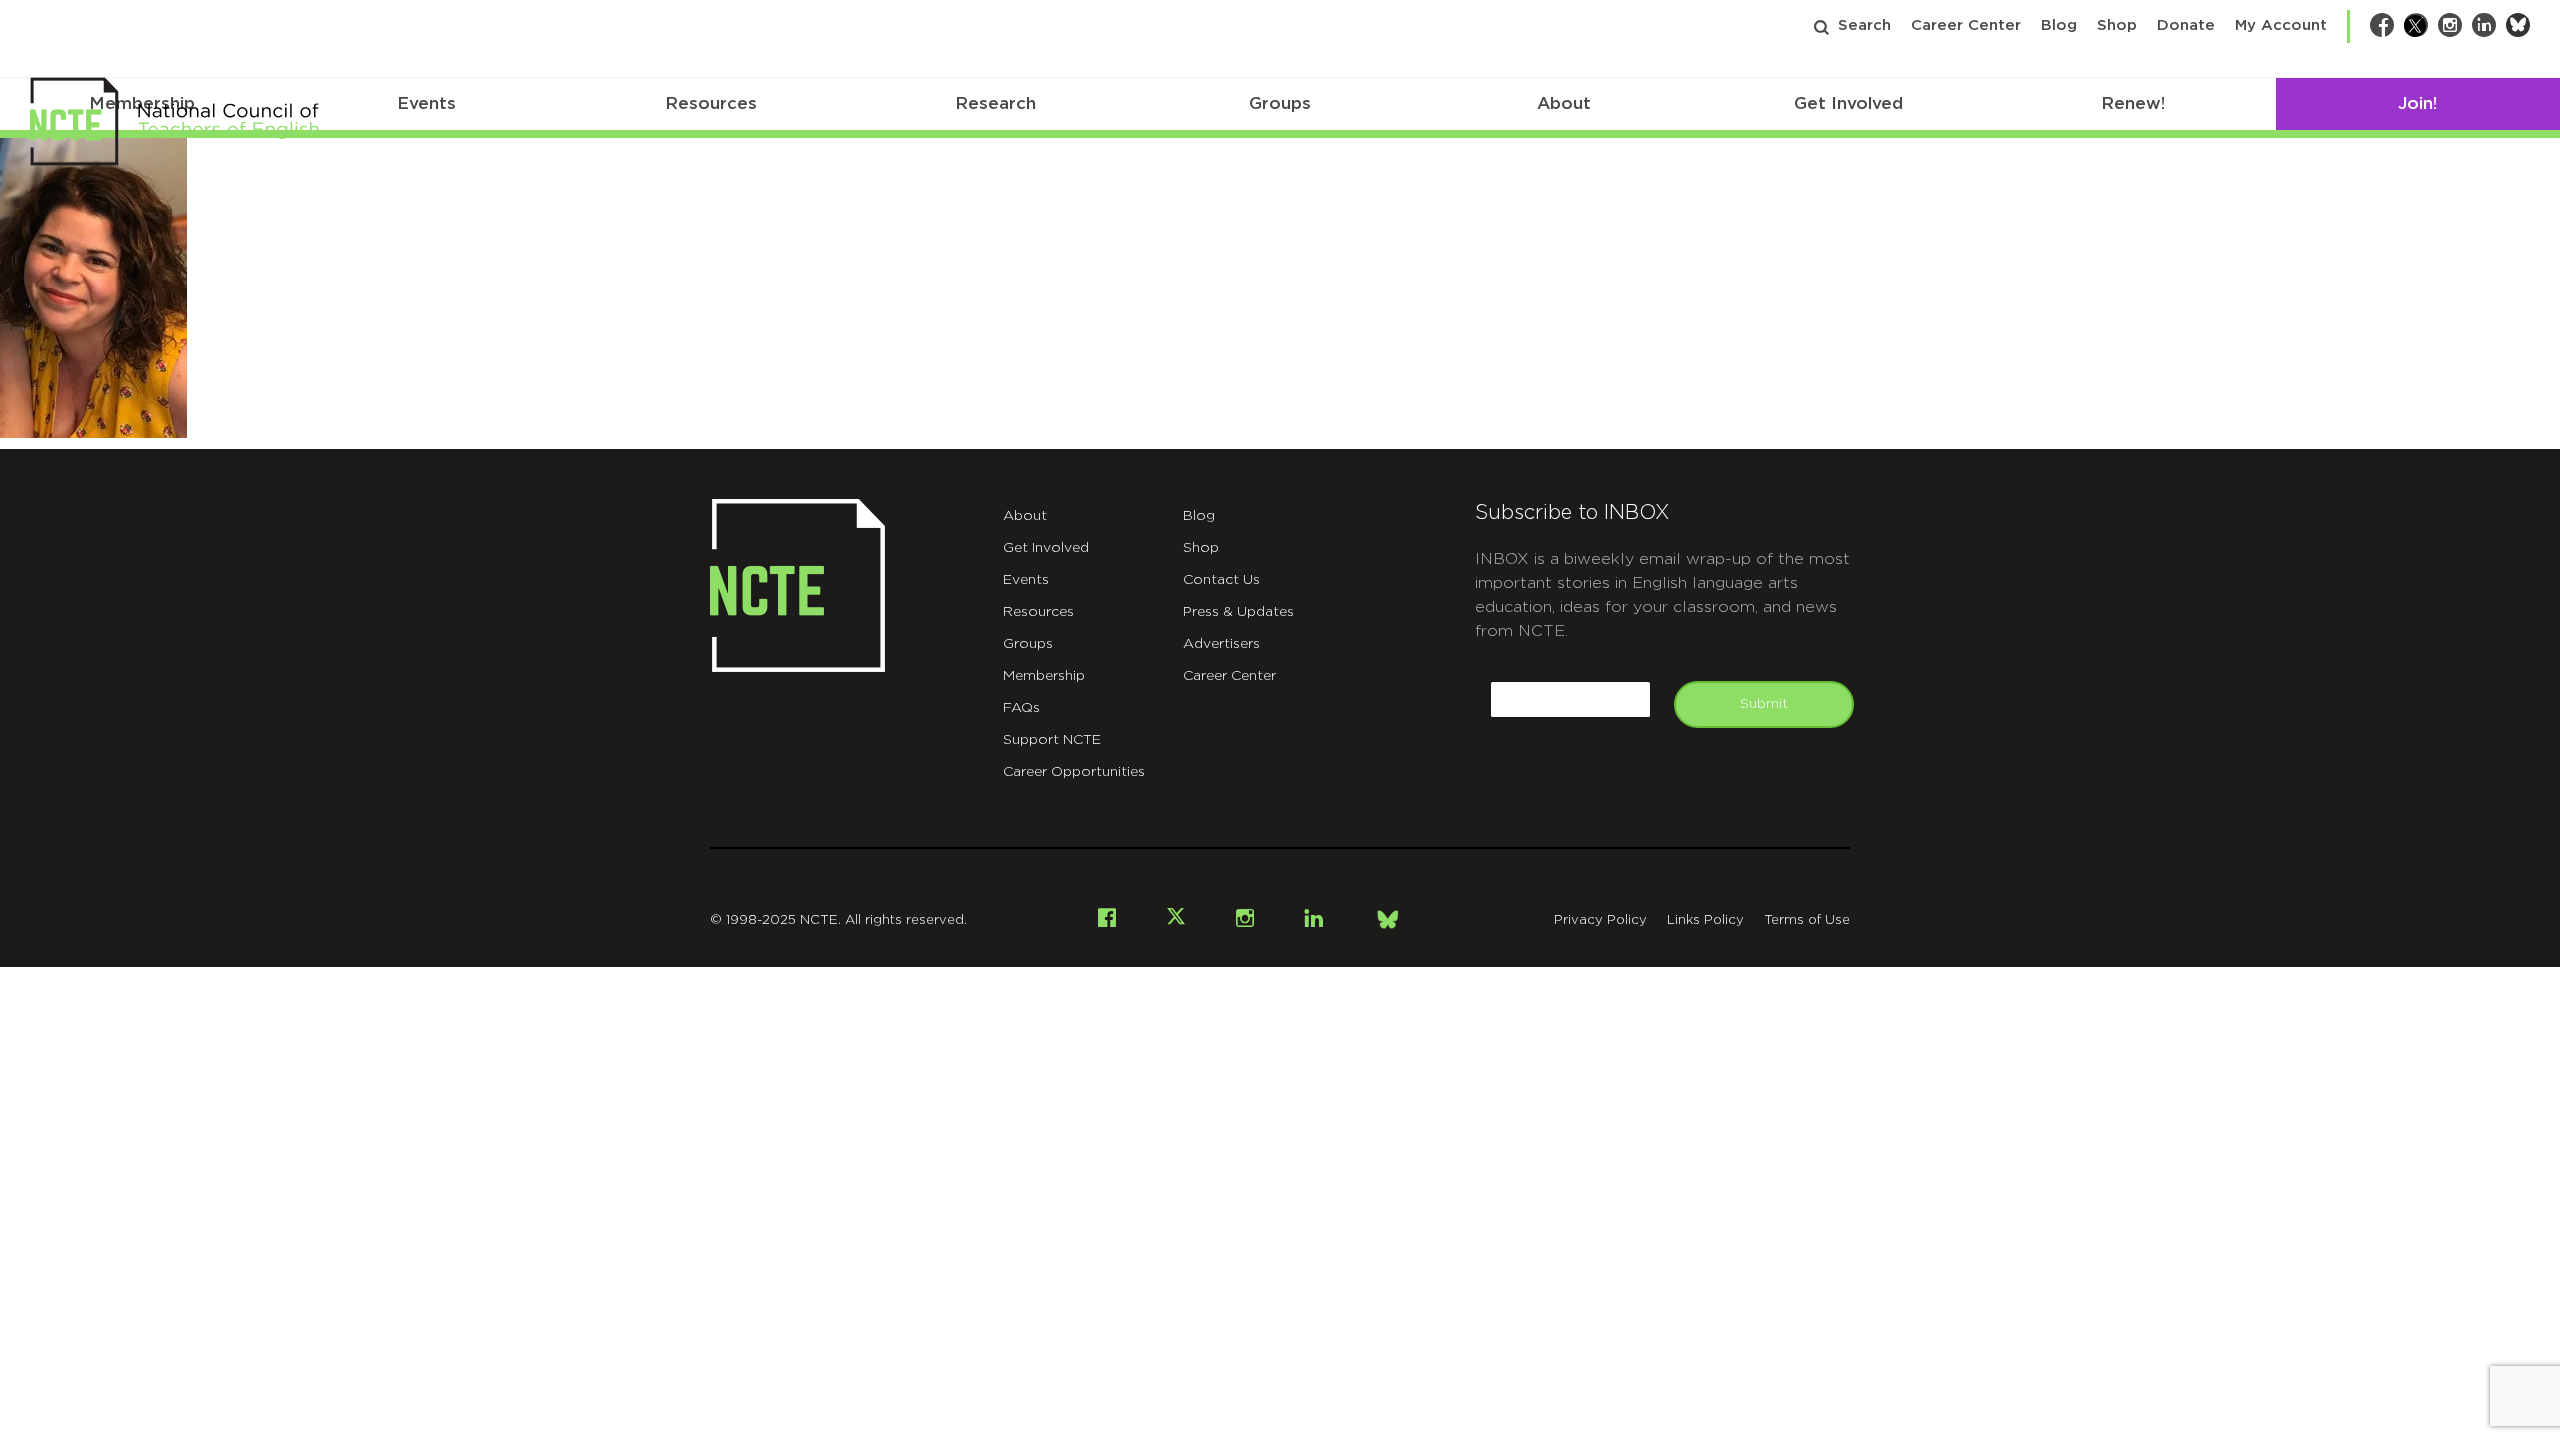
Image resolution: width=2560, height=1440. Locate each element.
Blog (2059, 25)
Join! (2417, 103)
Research (995, 103)
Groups (1280, 103)
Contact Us (1221, 580)
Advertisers (1221, 644)
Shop (2117, 25)
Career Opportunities (1074, 772)
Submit (1764, 704)
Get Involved (1848, 103)
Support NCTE (1052, 740)
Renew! (2133, 103)
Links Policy (1705, 920)
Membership (1044, 676)
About (1564, 103)
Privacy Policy (1600, 920)
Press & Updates (1238, 612)
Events (426, 103)
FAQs (1021, 708)
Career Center (1966, 25)
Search (1864, 25)
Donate (2186, 25)
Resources (711, 103)
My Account (2281, 25)
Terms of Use (1807, 920)
